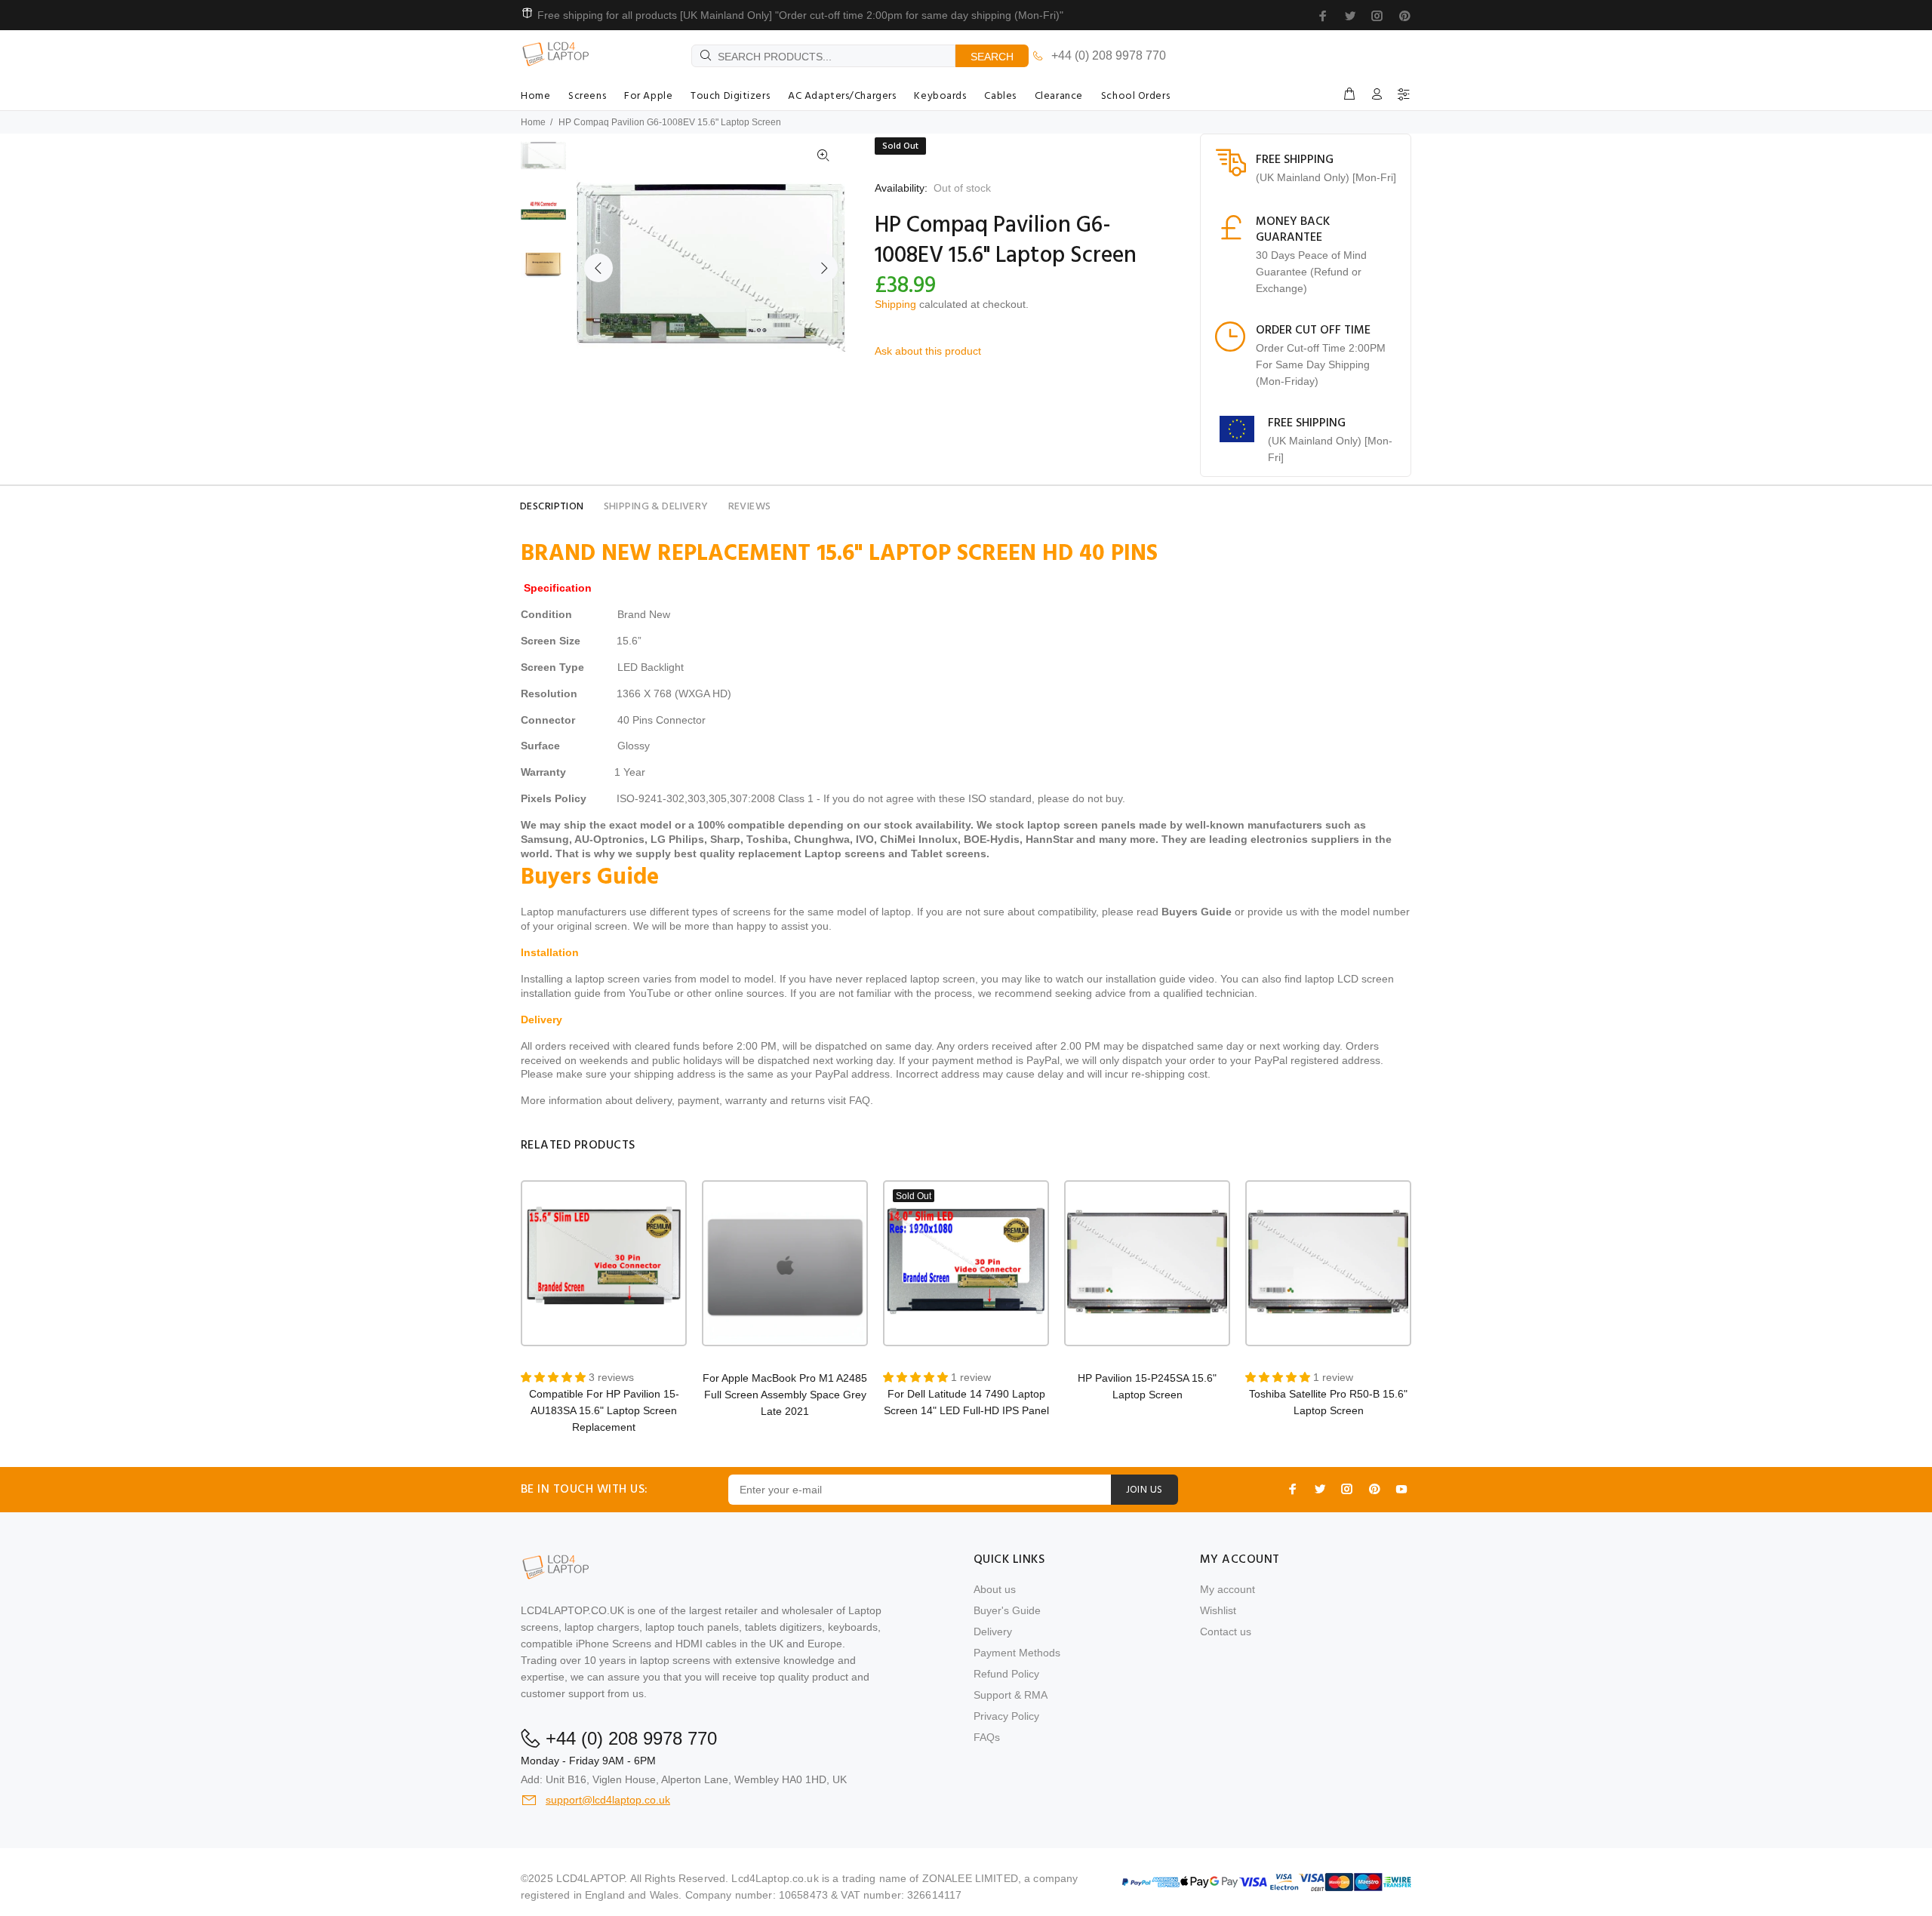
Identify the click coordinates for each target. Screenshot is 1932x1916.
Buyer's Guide (1007, 1610)
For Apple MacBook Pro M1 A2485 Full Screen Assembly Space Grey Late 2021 (785, 1395)
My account (1227, 1589)
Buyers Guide (1197, 912)
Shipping (895, 304)
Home (533, 122)
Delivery (993, 1632)
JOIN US (1144, 1490)
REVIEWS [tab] (750, 507)
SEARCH (992, 57)
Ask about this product (928, 351)
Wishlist (1218, 1610)
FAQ (860, 1100)
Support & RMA (1011, 1695)
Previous (598, 268)
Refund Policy (1006, 1674)
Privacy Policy (1006, 1716)
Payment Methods (1017, 1653)
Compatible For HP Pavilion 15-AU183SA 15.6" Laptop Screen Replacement (604, 1410)
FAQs (987, 1737)
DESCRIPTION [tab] (552, 507)
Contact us (1226, 1632)
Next (823, 268)
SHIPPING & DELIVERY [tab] (656, 507)
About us (995, 1589)
